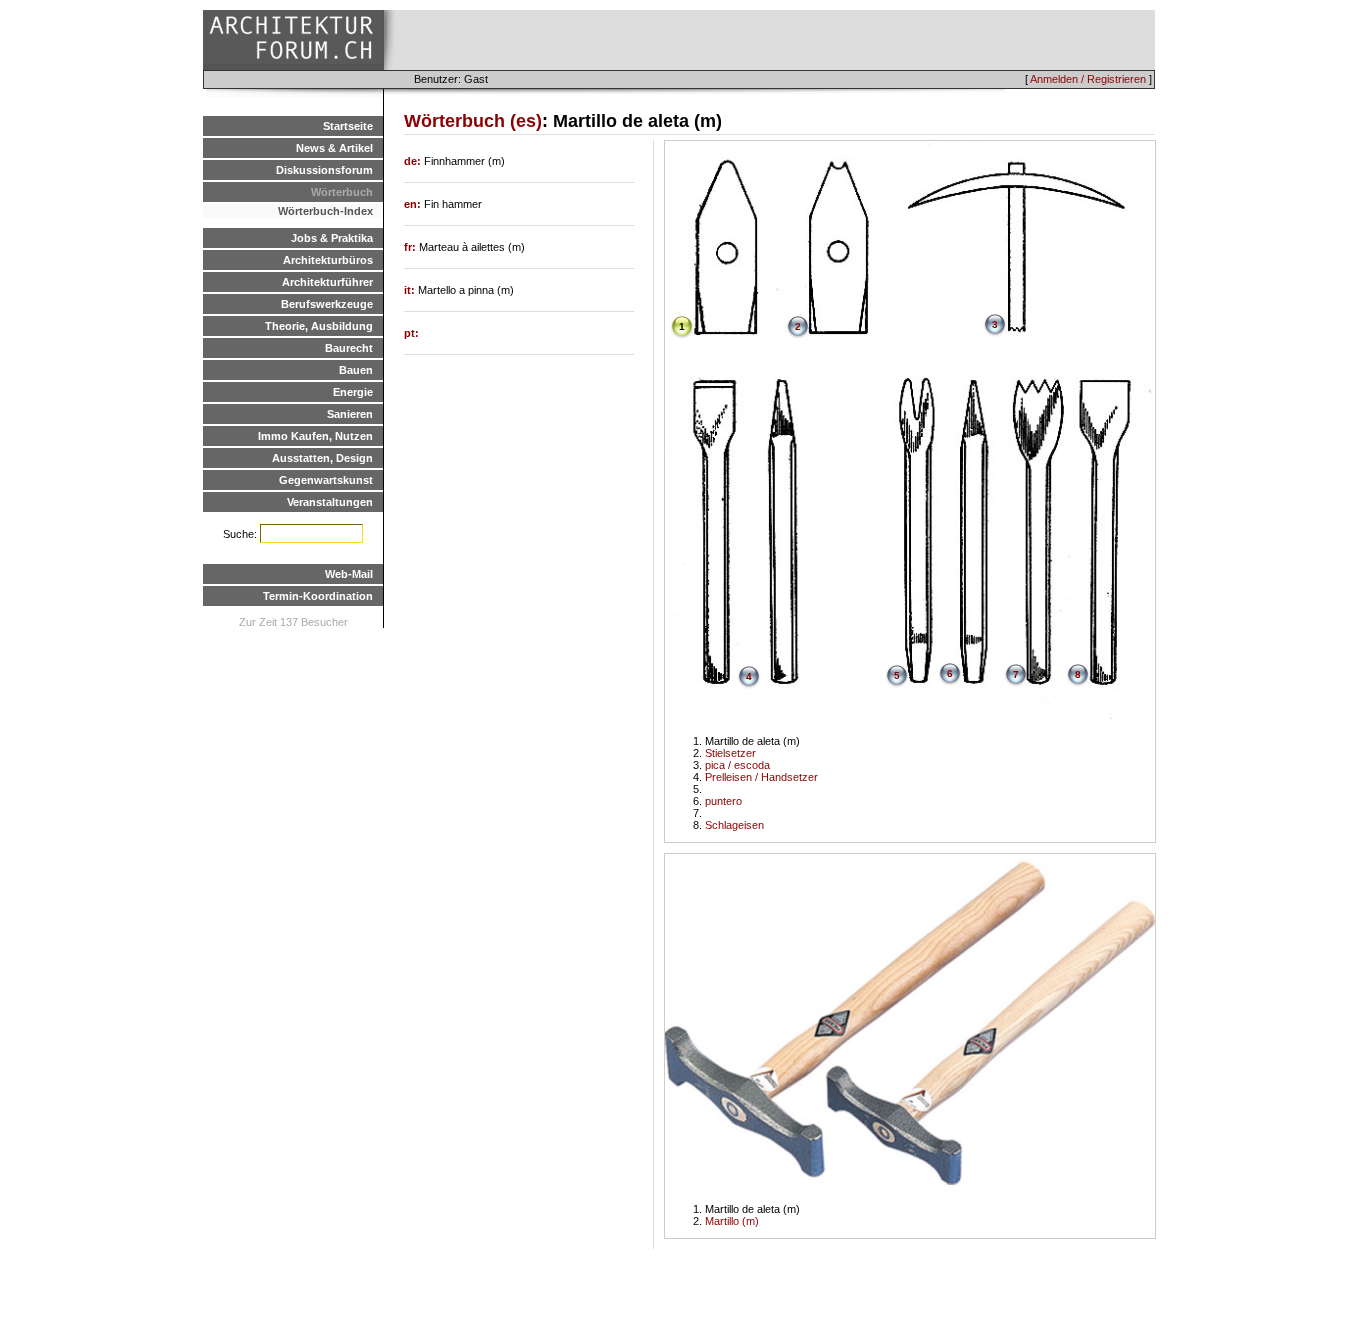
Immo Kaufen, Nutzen (315, 436)
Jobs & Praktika (332, 238)
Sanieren (350, 414)
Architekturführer (327, 282)
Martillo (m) (732, 1221)
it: (411, 290)
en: (414, 204)
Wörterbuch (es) (473, 121)
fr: (411, 247)
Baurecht (349, 348)
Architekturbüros (328, 260)
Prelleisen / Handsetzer (761, 777)
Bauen (356, 370)
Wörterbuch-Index (325, 211)
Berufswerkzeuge (327, 304)
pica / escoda (737, 765)
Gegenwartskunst (326, 480)
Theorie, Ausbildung (319, 326)
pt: (411, 333)
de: (414, 161)
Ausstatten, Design (322, 458)
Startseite (348, 126)
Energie (353, 392)
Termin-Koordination (318, 596)
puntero (723, 801)
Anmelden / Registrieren (1088, 79)
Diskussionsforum (324, 170)
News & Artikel (334, 148)
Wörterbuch (342, 192)
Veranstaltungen (330, 502)
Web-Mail (349, 574)
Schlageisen (734, 825)
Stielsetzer (730, 753)
